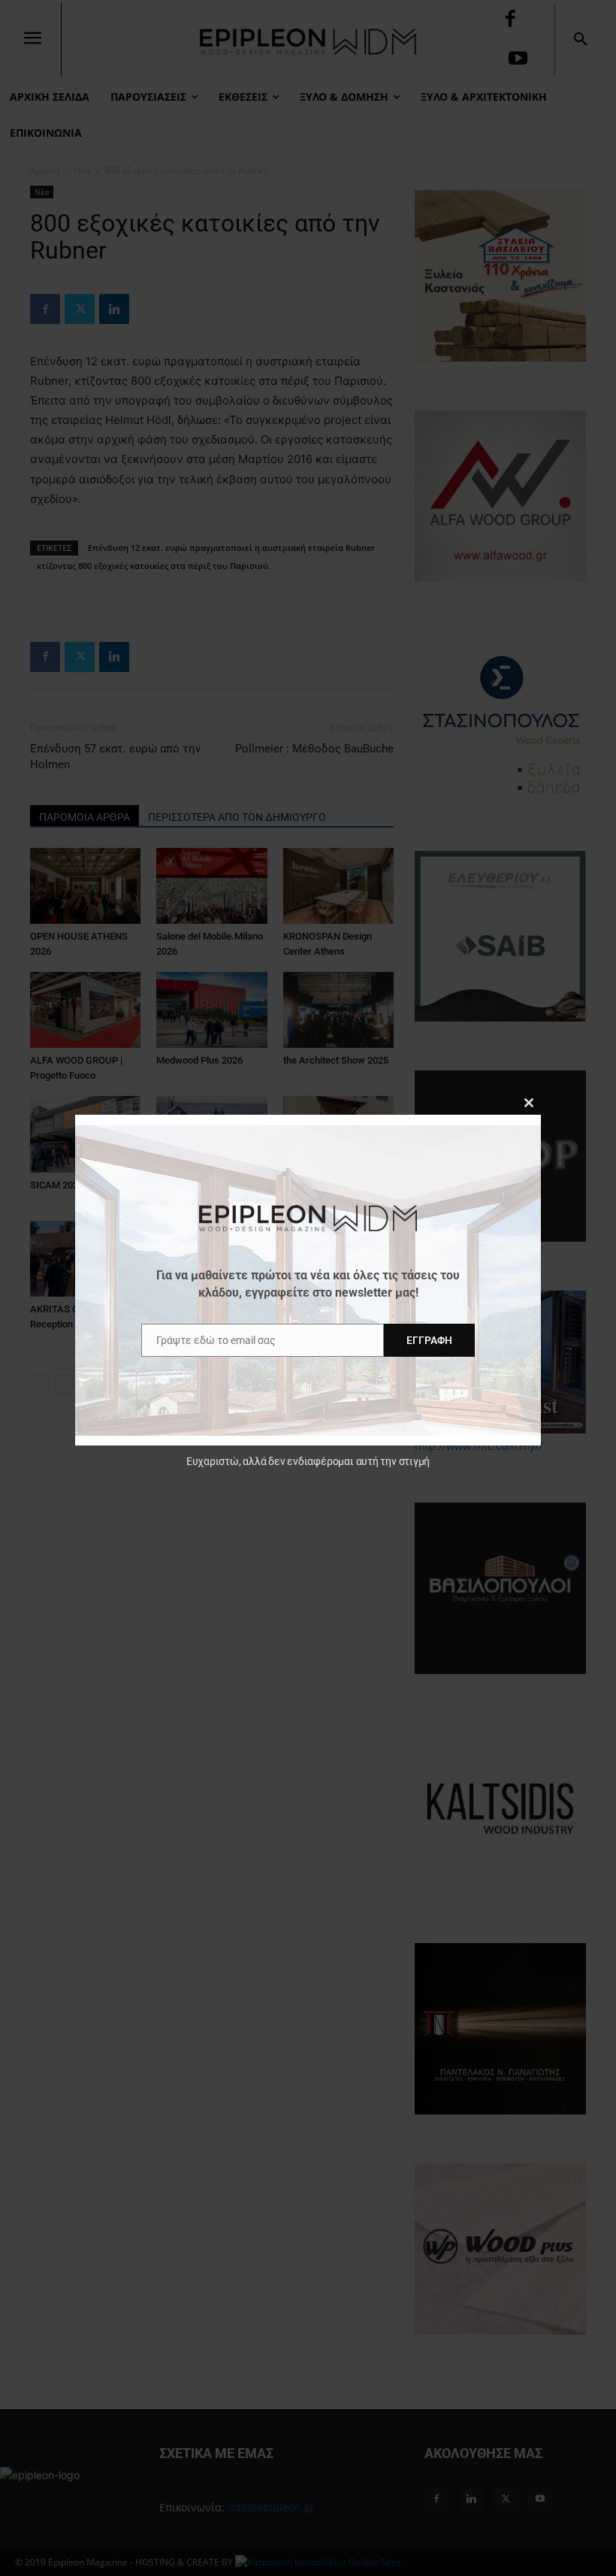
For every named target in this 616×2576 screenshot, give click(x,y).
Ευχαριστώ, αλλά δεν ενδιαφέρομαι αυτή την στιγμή (308, 1461)
